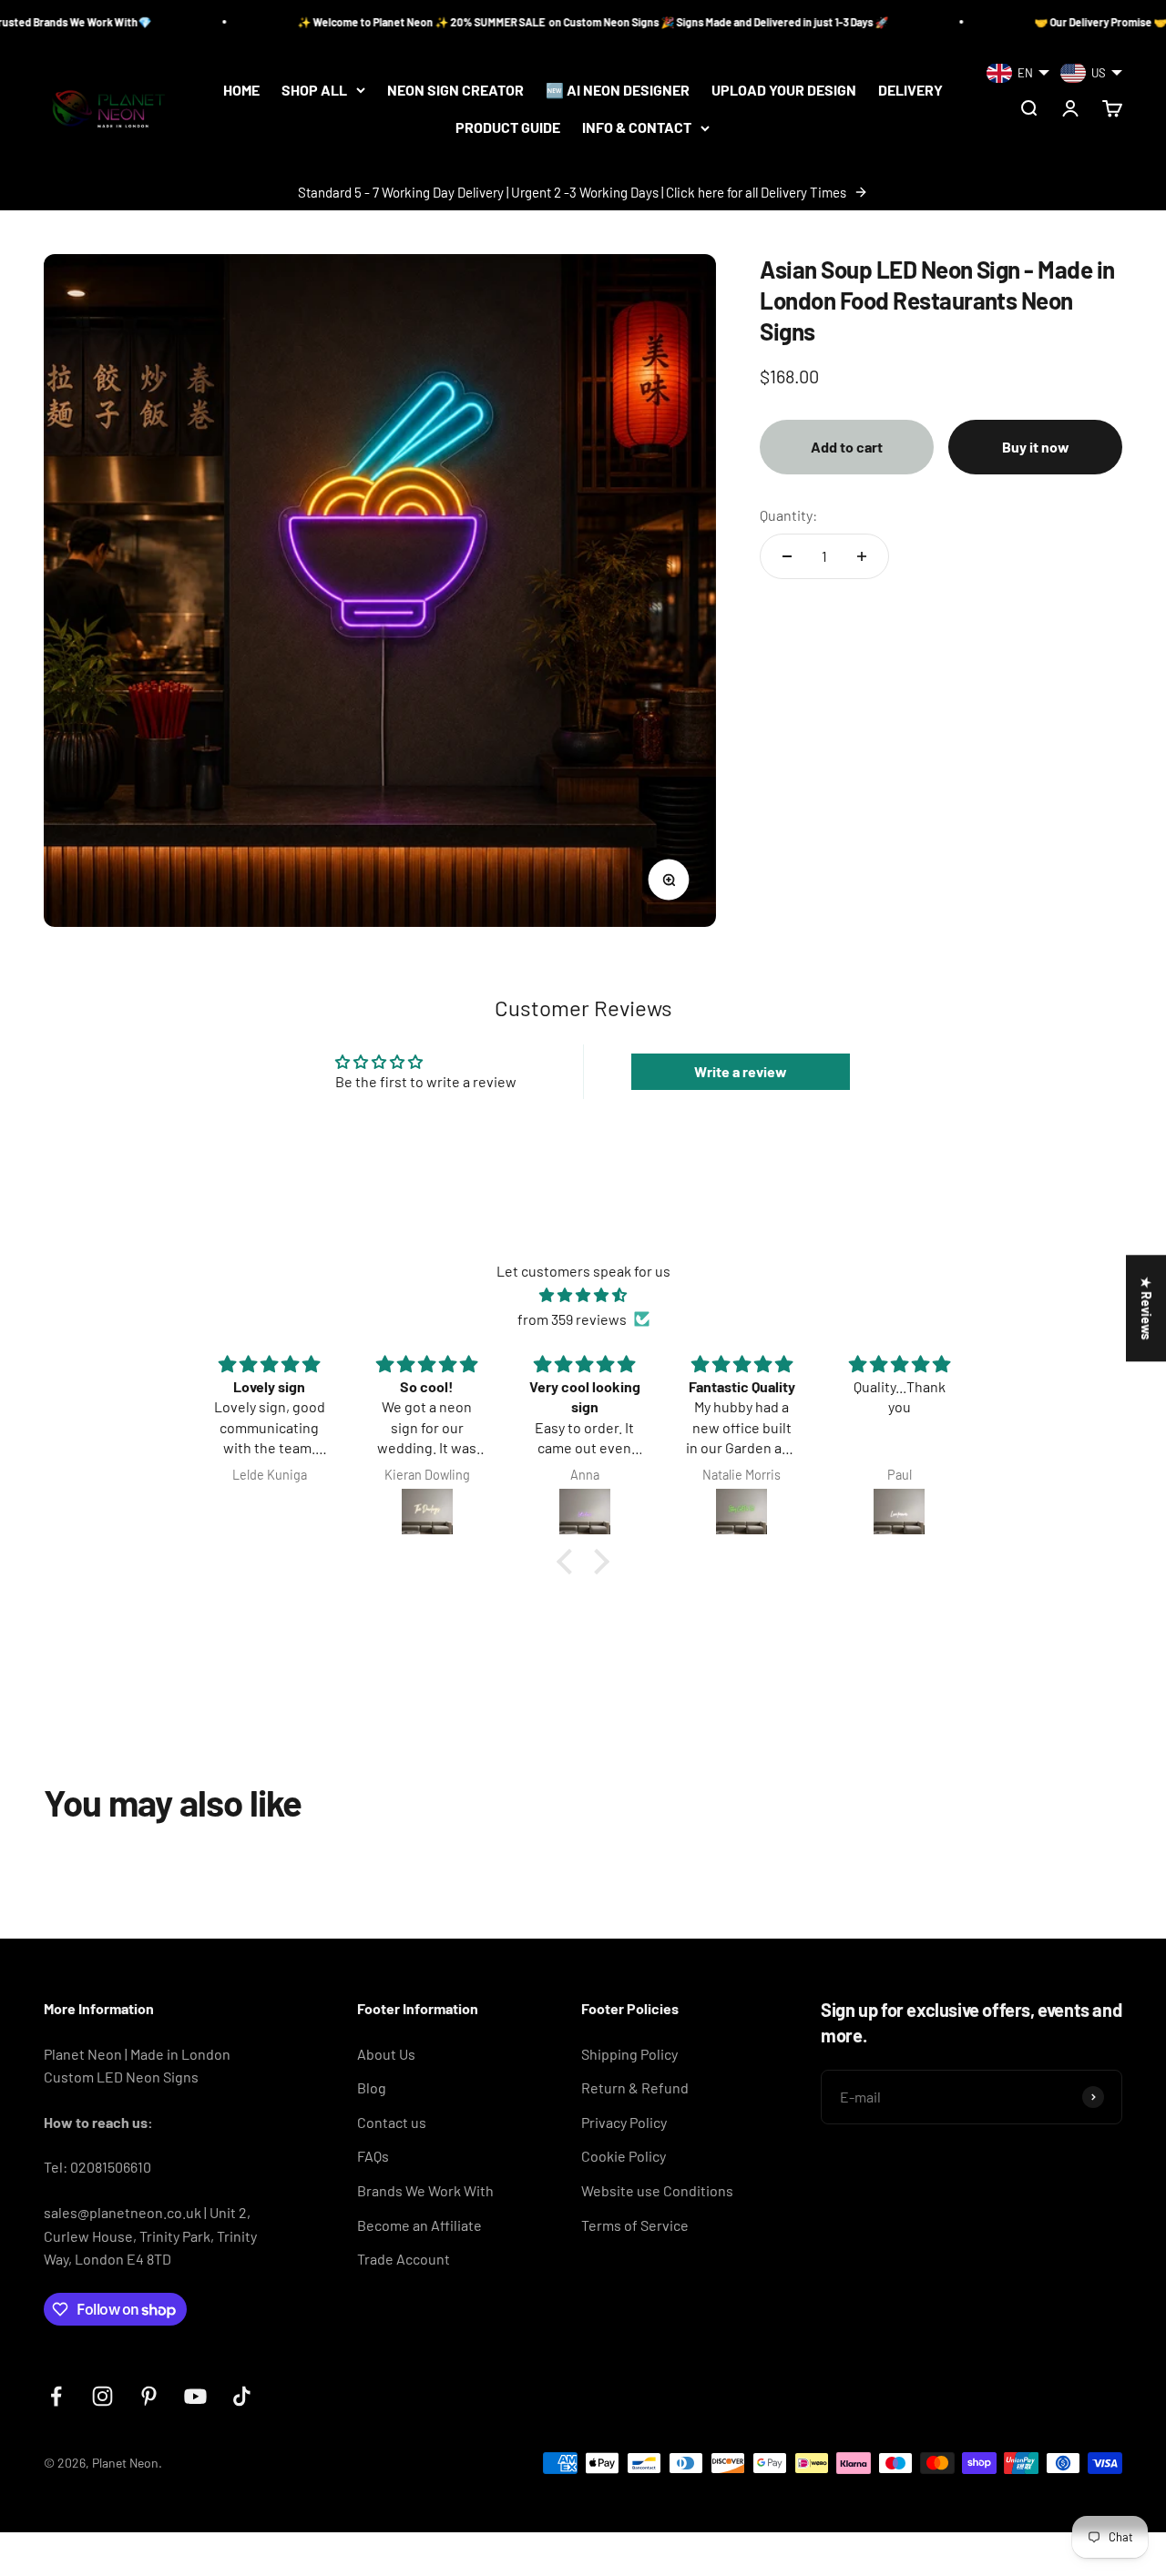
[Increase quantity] (862, 556)
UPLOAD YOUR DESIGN (784, 90)
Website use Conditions (657, 2190)
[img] (583, 1295)
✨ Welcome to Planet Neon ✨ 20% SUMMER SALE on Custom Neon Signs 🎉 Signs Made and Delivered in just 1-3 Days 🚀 (517, 22)
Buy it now (1036, 447)
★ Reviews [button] (1146, 1308)
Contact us (392, 2122)
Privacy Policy (624, 2122)
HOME (241, 90)
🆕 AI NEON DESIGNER (618, 90)
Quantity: (788, 515)
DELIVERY (910, 90)
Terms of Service (635, 2225)
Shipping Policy (629, 2054)
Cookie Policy (624, 2156)
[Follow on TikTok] (242, 2396)
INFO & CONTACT (637, 128)
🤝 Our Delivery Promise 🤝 (1025, 22)
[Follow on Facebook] (56, 2396)
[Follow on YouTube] (195, 2396)
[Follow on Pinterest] (149, 2396)
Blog (372, 2087)
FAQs (373, 2156)
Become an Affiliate (419, 2225)
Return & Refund (635, 2087)
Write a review (741, 1071)
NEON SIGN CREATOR (455, 90)
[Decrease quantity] (787, 556)
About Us (386, 2054)
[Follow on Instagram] (102, 2396)
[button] (569, 1562)
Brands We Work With (425, 2190)
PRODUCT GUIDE (508, 128)
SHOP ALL (314, 90)
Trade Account (404, 2259)
